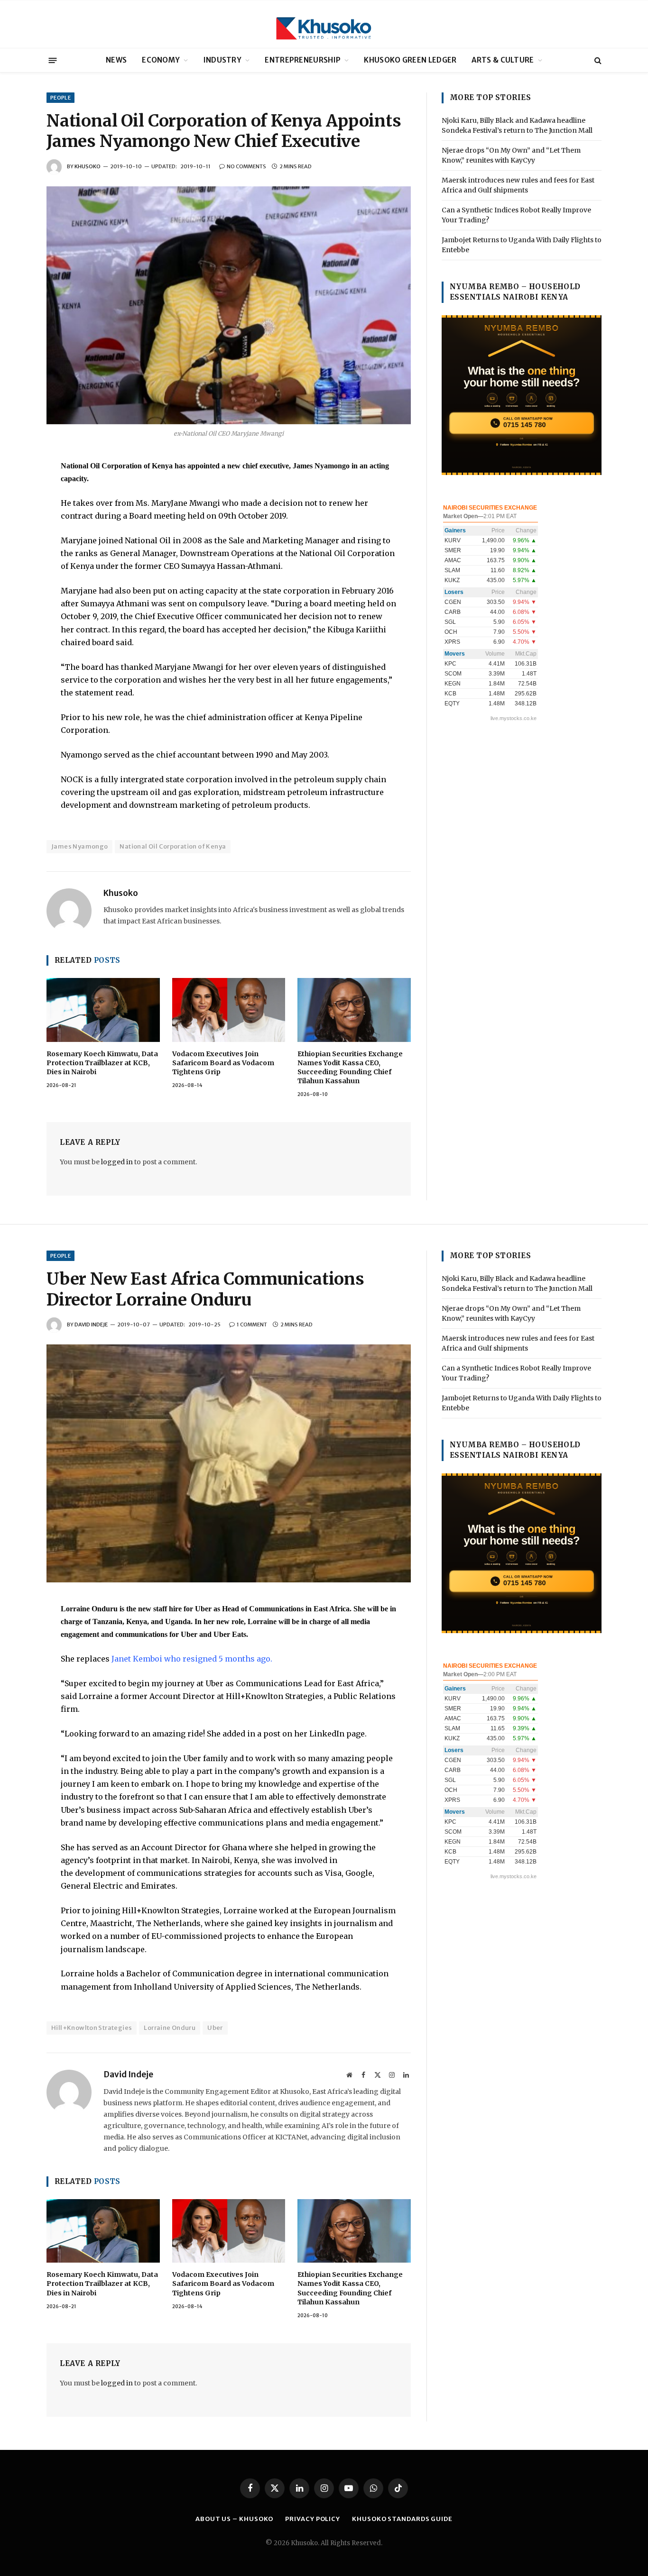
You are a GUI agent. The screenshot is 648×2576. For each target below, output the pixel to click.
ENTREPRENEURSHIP (303, 60)
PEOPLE (60, 98)
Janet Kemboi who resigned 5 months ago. (193, 1659)
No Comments (246, 166)
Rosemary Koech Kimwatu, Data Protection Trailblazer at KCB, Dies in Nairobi (102, 1063)
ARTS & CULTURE (503, 60)
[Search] (597, 60)
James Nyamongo (79, 846)
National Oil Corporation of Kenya (173, 846)
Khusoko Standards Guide (402, 2519)
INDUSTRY (222, 60)
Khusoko (88, 166)
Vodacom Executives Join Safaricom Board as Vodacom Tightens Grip (223, 1063)
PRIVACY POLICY (313, 2519)
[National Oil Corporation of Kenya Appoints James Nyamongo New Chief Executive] (229, 305)
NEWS (116, 60)
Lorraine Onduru (170, 2028)
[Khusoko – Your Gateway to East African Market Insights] (324, 24)
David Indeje (91, 1325)
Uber (215, 2028)
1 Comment (252, 1325)
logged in (117, 1162)
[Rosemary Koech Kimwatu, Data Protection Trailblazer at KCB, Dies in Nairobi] (103, 1010)
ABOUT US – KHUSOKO (234, 2519)
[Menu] (53, 60)
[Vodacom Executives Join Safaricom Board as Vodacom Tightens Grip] (229, 1010)
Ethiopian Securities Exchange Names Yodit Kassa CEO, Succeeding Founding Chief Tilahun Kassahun (350, 1067)
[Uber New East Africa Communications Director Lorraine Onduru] (229, 1463)
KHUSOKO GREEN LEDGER (410, 60)
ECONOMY (161, 60)
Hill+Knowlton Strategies (92, 2028)
